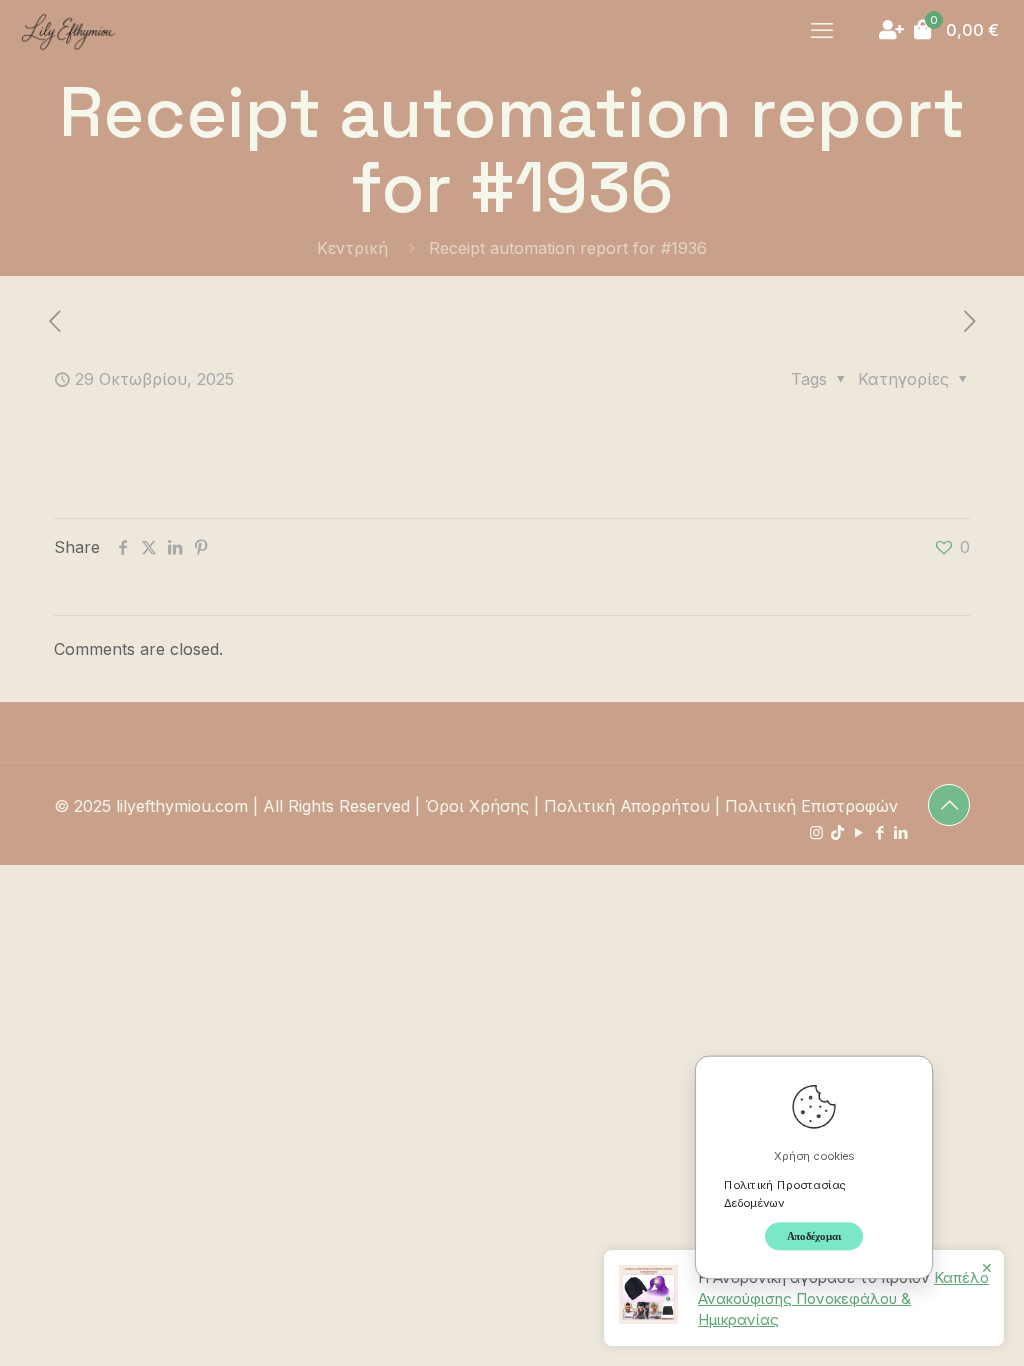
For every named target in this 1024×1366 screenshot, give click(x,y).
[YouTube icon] (858, 832)
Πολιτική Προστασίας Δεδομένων (785, 1193)
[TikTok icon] (837, 832)
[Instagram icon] (816, 832)
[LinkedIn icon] (900, 832)
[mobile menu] (822, 30)
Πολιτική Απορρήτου (627, 806)
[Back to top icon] (949, 805)
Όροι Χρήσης (477, 806)
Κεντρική (352, 248)
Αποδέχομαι (814, 1235)
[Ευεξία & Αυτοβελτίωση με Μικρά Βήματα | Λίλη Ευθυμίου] (68, 30)
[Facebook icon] (879, 832)
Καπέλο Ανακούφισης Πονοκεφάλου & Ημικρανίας (843, 1298)
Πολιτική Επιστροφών (811, 806)
